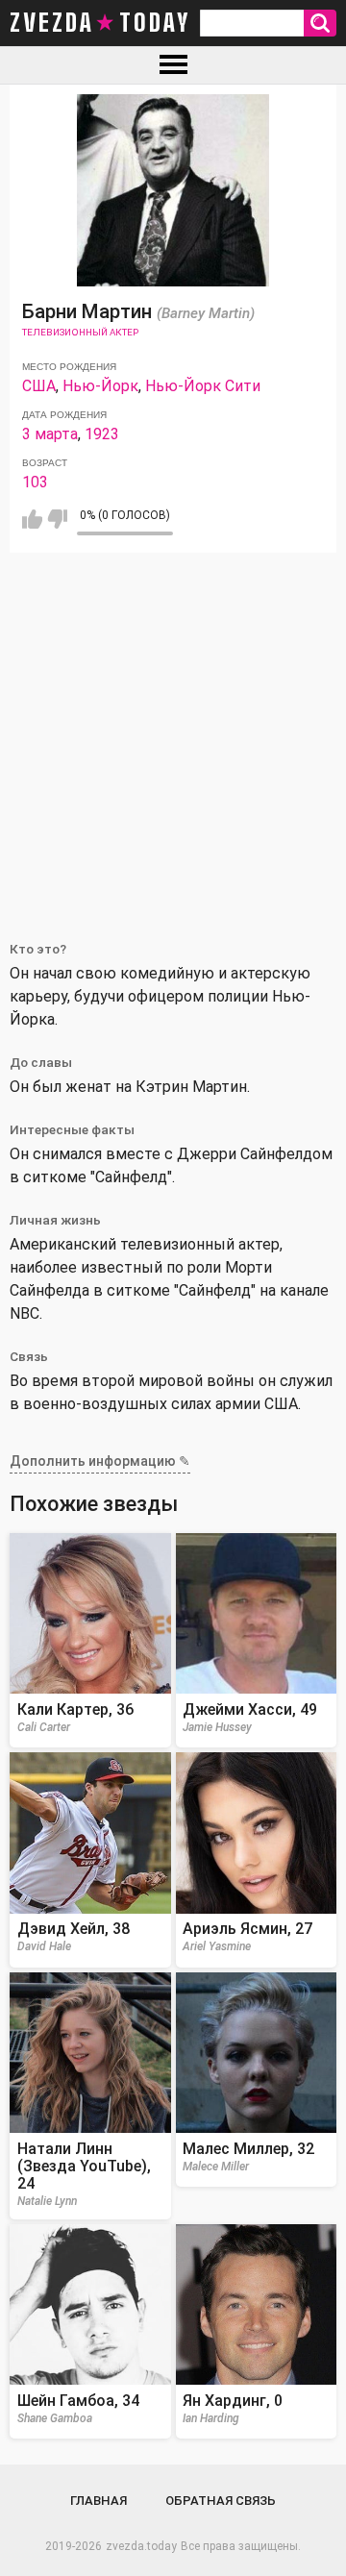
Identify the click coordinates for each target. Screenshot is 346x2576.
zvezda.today (141, 2546)
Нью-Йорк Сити (203, 386)
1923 (102, 434)
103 (35, 482)
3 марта (50, 434)
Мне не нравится (57, 519)
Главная (99, 2501)
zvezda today (100, 23)
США (39, 386)
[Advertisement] (173, 735)
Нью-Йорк (100, 386)
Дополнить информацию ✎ (100, 1461)
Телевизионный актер (80, 332)
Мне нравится (32, 519)
